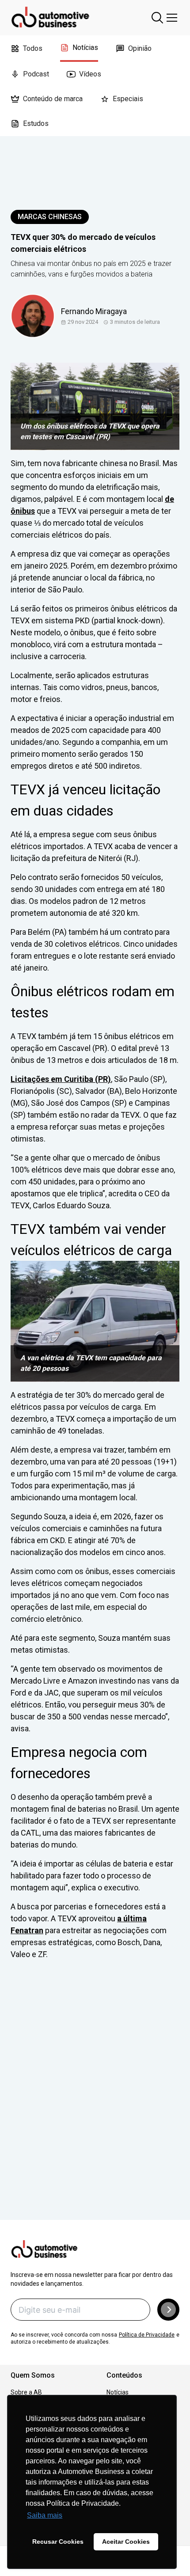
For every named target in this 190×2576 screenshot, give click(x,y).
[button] (168, 2310)
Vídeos (90, 74)
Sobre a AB (26, 2392)
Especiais (128, 99)
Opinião (140, 48)
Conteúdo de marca (53, 99)
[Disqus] (95, 2102)
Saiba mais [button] (45, 2515)
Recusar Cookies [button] (58, 2542)
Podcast (36, 74)
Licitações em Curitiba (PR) (61, 1079)
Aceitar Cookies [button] (126, 2542)
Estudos (36, 123)
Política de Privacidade (147, 2335)
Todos (33, 48)
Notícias (85, 47)
